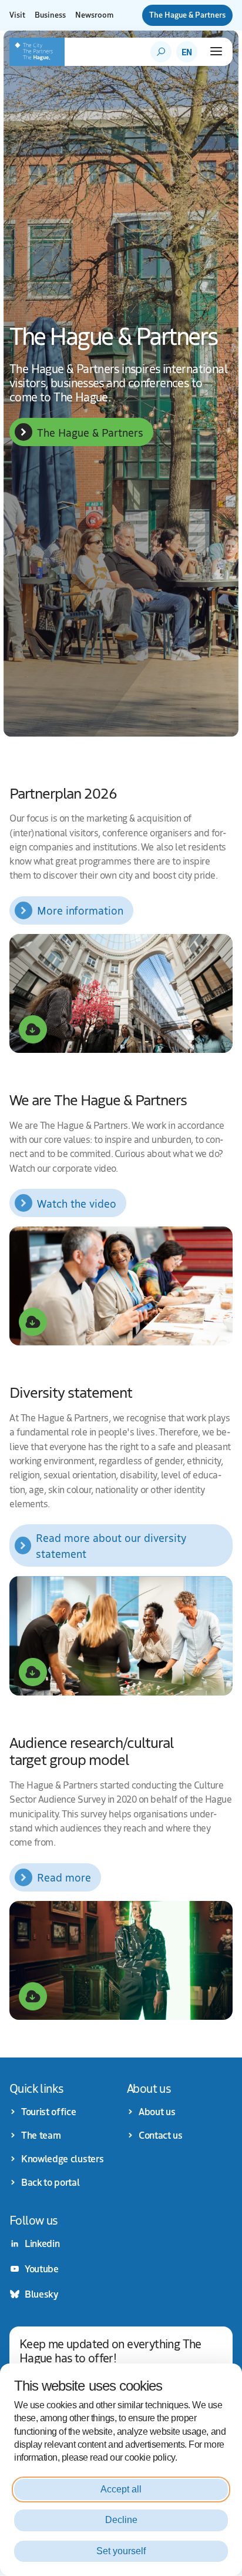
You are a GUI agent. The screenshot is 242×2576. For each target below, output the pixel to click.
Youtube (42, 2269)
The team (41, 2135)
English (187, 52)
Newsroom (94, 15)
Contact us (161, 2135)
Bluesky (41, 2294)
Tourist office (49, 2112)
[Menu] (216, 51)
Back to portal (51, 2182)
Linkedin (42, 2243)
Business (50, 15)
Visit (17, 15)
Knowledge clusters (62, 2159)
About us (157, 2112)
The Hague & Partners (187, 15)
